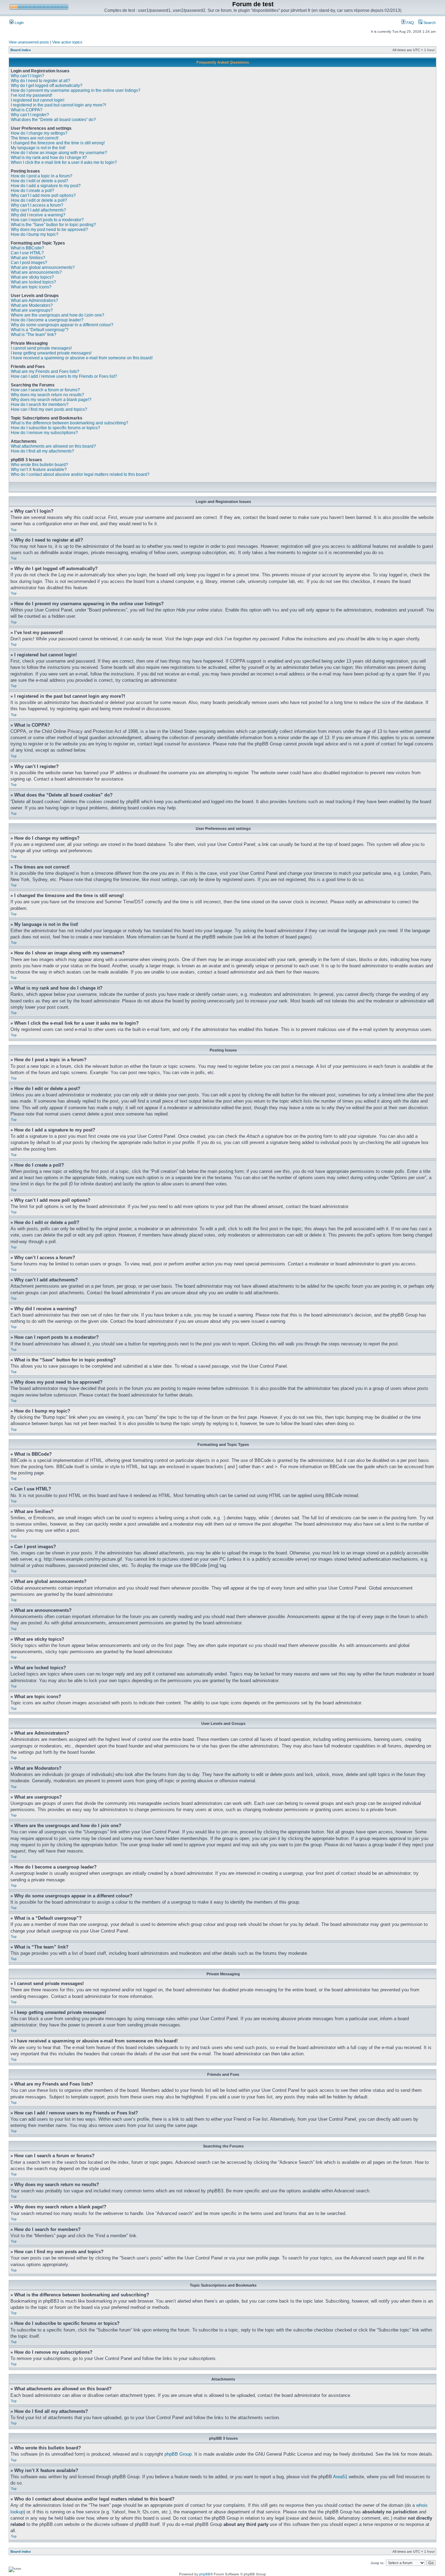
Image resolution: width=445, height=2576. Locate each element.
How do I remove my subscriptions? (44, 433)
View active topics (67, 42)
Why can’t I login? (27, 76)
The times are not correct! (35, 138)
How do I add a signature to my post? (46, 186)
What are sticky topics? (32, 277)
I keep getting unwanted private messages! (51, 353)
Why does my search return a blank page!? (51, 400)
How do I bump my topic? (35, 234)
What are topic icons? (31, 287)
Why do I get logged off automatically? (47, 86)
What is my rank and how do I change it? (49, 158)
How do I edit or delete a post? (39, 181)
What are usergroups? (32, 310)
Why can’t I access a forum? (37, 205)
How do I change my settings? (39, 133)
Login (19, 23)
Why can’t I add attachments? (38, 210)
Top (14, 530)
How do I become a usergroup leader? (47, 320)
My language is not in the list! (38, 148)
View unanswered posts (29, 42)
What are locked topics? (33, 282)
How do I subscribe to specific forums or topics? (55, 428)
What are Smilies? (28, 258)
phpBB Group (178, 2454)
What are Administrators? (34, 301)
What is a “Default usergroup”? (40, 330)
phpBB (205, 2574)
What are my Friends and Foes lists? (45, 371)
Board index (21, 50)
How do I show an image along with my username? (59, 153)
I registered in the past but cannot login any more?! (58, 105)
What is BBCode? (27, 248)
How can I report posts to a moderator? (47, 220)
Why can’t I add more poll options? (43, 195)
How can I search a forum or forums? (45, 390)
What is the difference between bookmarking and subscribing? (70, 423)
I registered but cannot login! (38, 100)
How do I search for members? (40, 405)
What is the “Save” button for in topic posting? (53, 225)
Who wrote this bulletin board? (39, 465)
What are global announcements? (43, 267)
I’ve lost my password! (31, 95)
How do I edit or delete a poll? (39, 200)
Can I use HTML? (27, 253)
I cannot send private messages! (41, 348)
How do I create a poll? (33, 191)
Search (429, 23)
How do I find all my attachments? (42, 451)
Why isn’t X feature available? (39, 470)
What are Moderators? (32, 305)
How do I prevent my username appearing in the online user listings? (76, 90)
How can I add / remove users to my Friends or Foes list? (64, 376)
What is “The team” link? (34, 335)
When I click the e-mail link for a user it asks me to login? (64, 162)
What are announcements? (36, 272)
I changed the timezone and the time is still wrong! (58, 143)
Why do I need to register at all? (41, 81)
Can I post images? (29, 263)
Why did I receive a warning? (38, 215)
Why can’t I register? (30, 115)
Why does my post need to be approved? (49, 230)
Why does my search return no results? (47, 395)
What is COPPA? (27, 110)
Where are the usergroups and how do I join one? (58, 315)
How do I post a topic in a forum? (42, 176)
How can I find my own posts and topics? (49, 409)
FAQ (410, 23)
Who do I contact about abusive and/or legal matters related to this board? (80, 474)
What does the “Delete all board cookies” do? (53, 120)
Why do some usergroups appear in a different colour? (62, 325)
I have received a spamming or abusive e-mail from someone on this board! (82, 358)
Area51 (340, 2477)
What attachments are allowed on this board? (53, 446)
